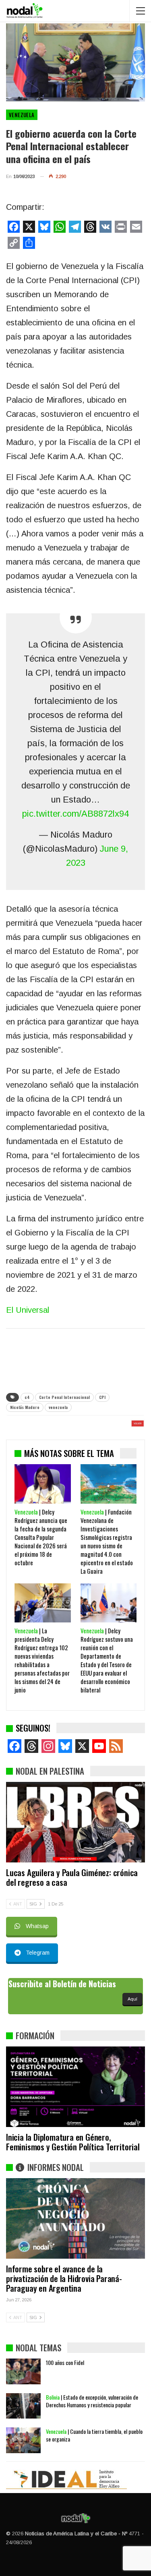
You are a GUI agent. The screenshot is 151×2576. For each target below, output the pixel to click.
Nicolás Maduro (25, 1407)
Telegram (38, 1953)
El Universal (28, 1310)
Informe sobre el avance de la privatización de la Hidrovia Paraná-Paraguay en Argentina (64, 2278)
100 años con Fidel (65, 2362)
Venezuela (22, 115)
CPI (102, 1397)
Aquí (132, 1999)
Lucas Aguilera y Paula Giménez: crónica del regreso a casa (72, 1877)
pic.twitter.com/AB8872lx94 (75, 814)
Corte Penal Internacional (64, 1397)
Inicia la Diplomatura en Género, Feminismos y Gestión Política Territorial (73, 2142)
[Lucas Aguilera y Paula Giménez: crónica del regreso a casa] (75, 1822)
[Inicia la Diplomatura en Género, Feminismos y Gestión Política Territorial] (75, 2087)
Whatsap (37, 1926)
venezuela (58, 1407)
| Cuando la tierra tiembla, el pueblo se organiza (94, 2435)
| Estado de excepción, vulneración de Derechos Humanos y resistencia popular (92, 2401)
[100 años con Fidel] (23, 2371)
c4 (27, 1397)
